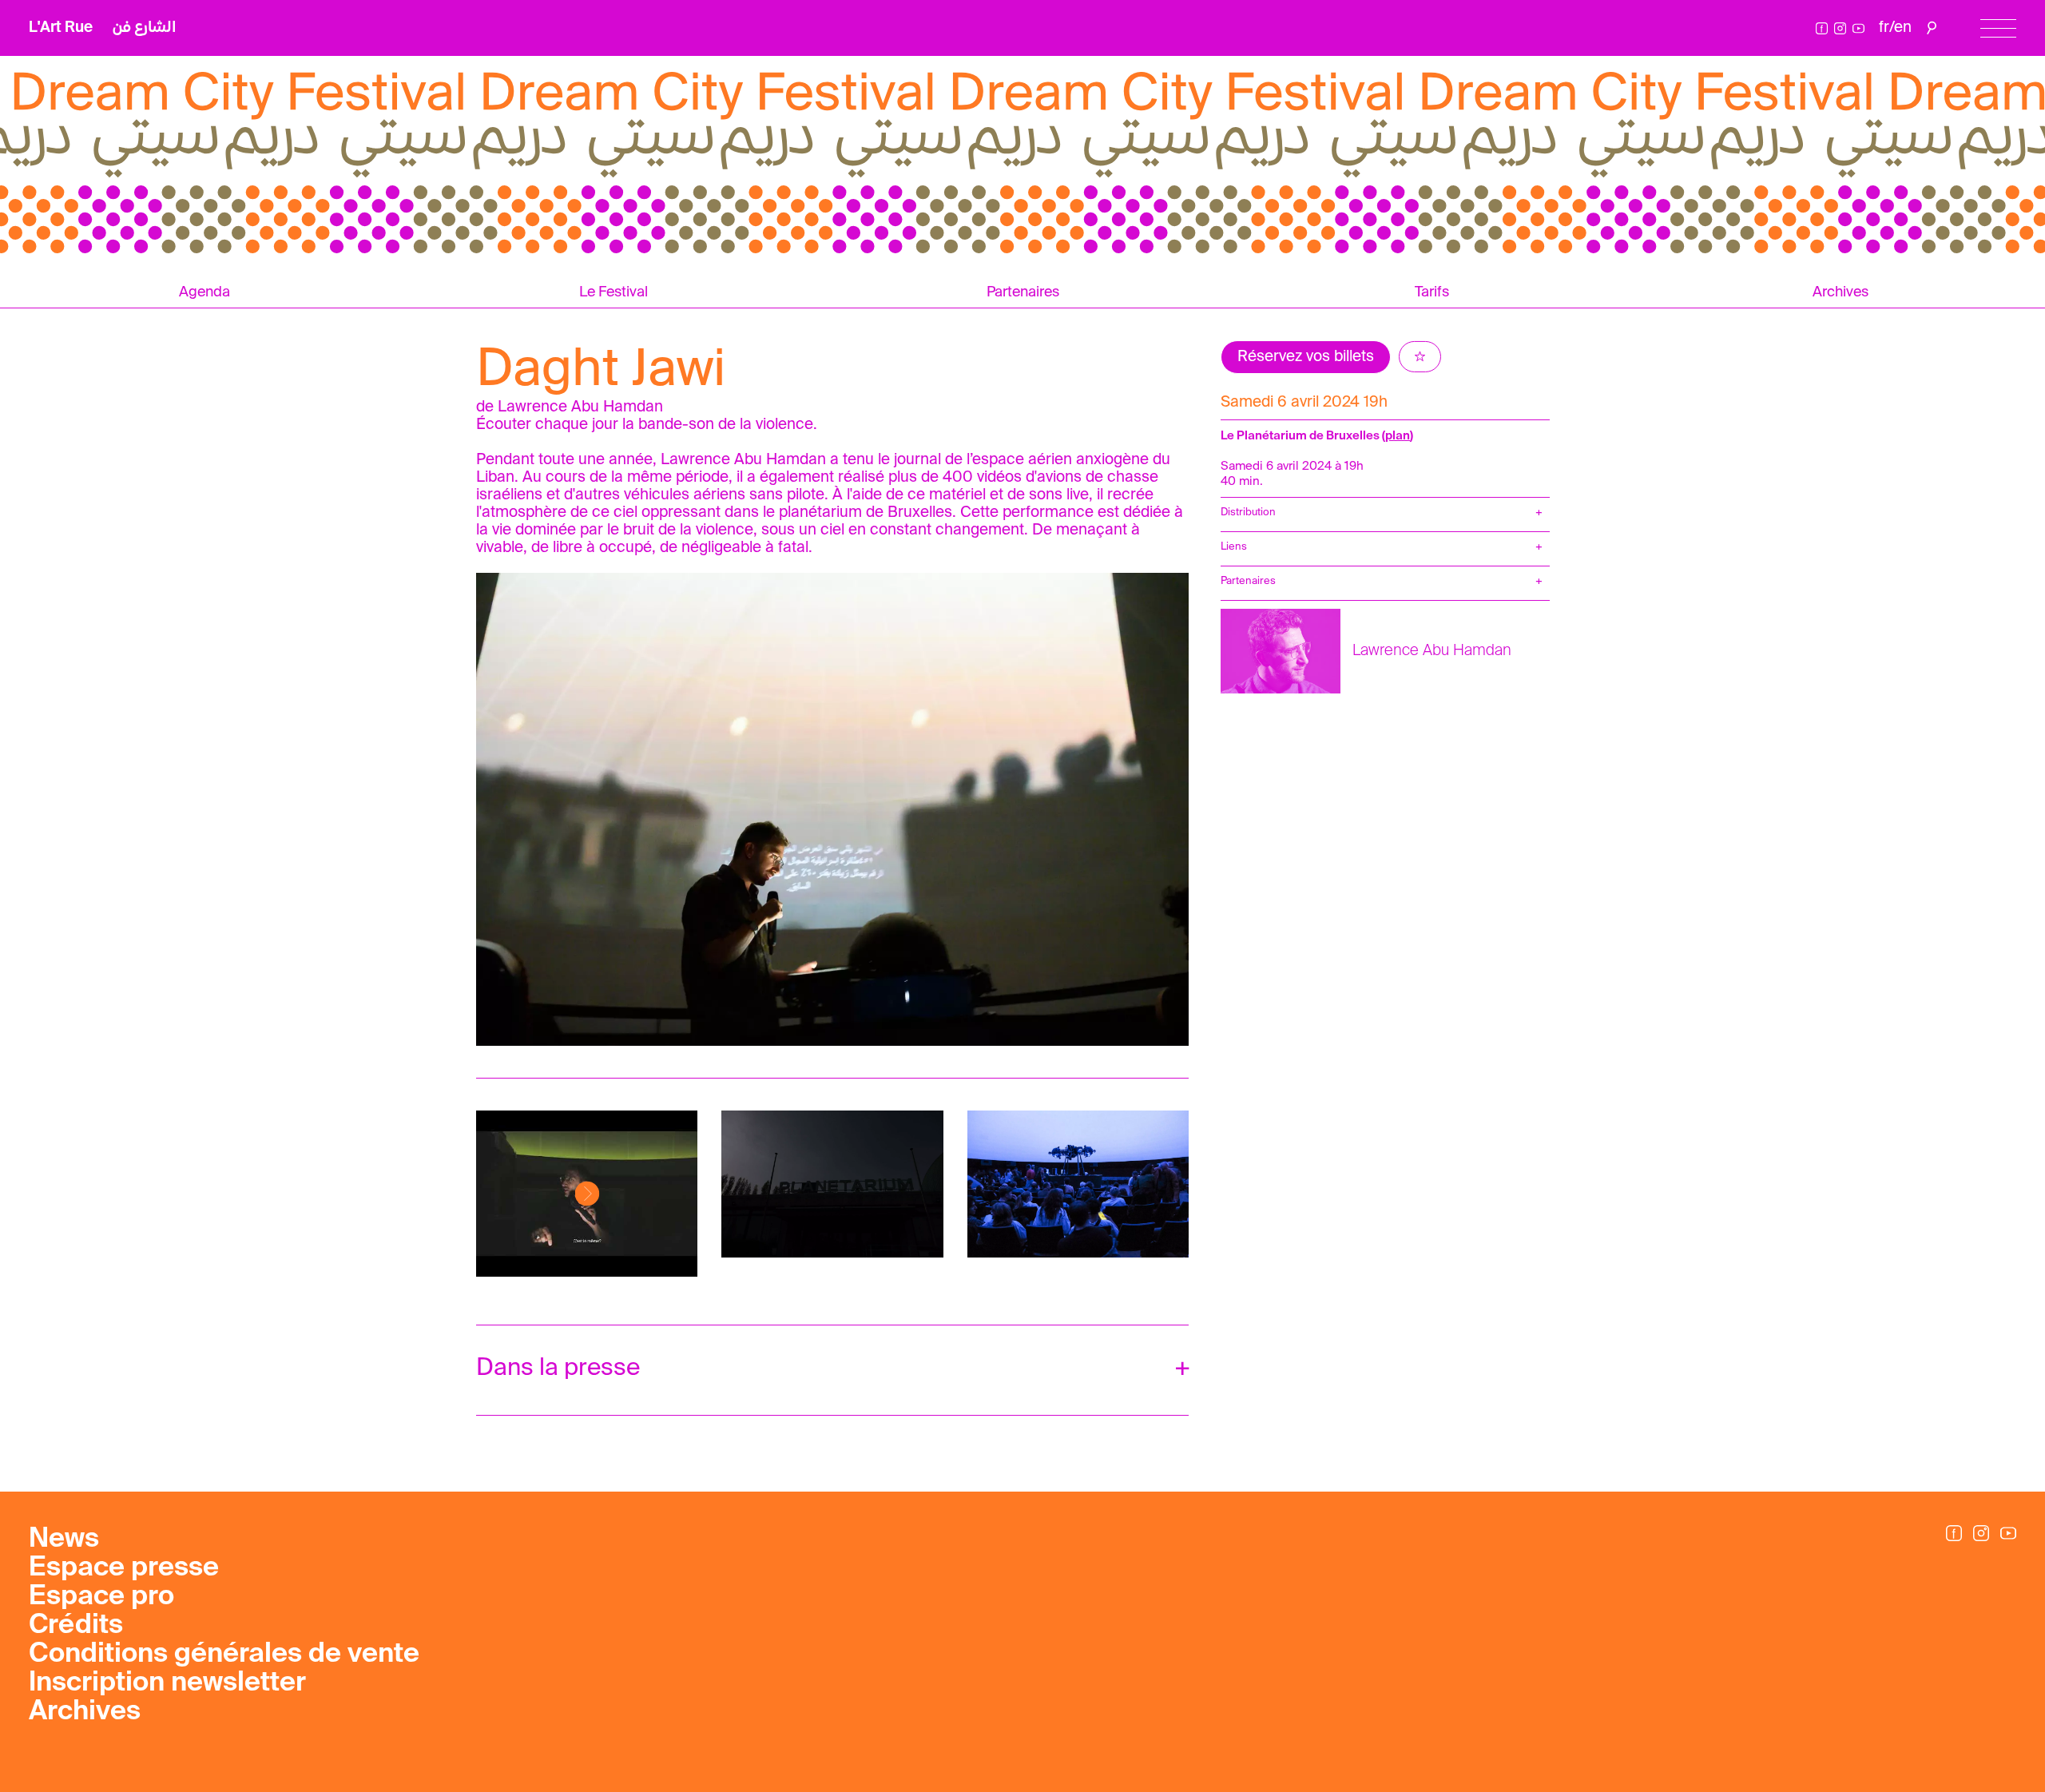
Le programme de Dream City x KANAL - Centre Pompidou (219, 68)
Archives (1840, 292)
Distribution (1248, 513)
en (1903, 28)
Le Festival (613, 292)
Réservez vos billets (1306, 357)
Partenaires (1023, 292)
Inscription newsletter (167, 1683)
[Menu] (1998, 28)
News (64, 1540)
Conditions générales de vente (224, 1655)
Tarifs (1432, 292)
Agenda (204, 292)
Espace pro (101, 1597)
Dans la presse (558, 1369)
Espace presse (124, 1568)
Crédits (76, 1626)
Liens (1234, 547)
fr (1884, 28)
